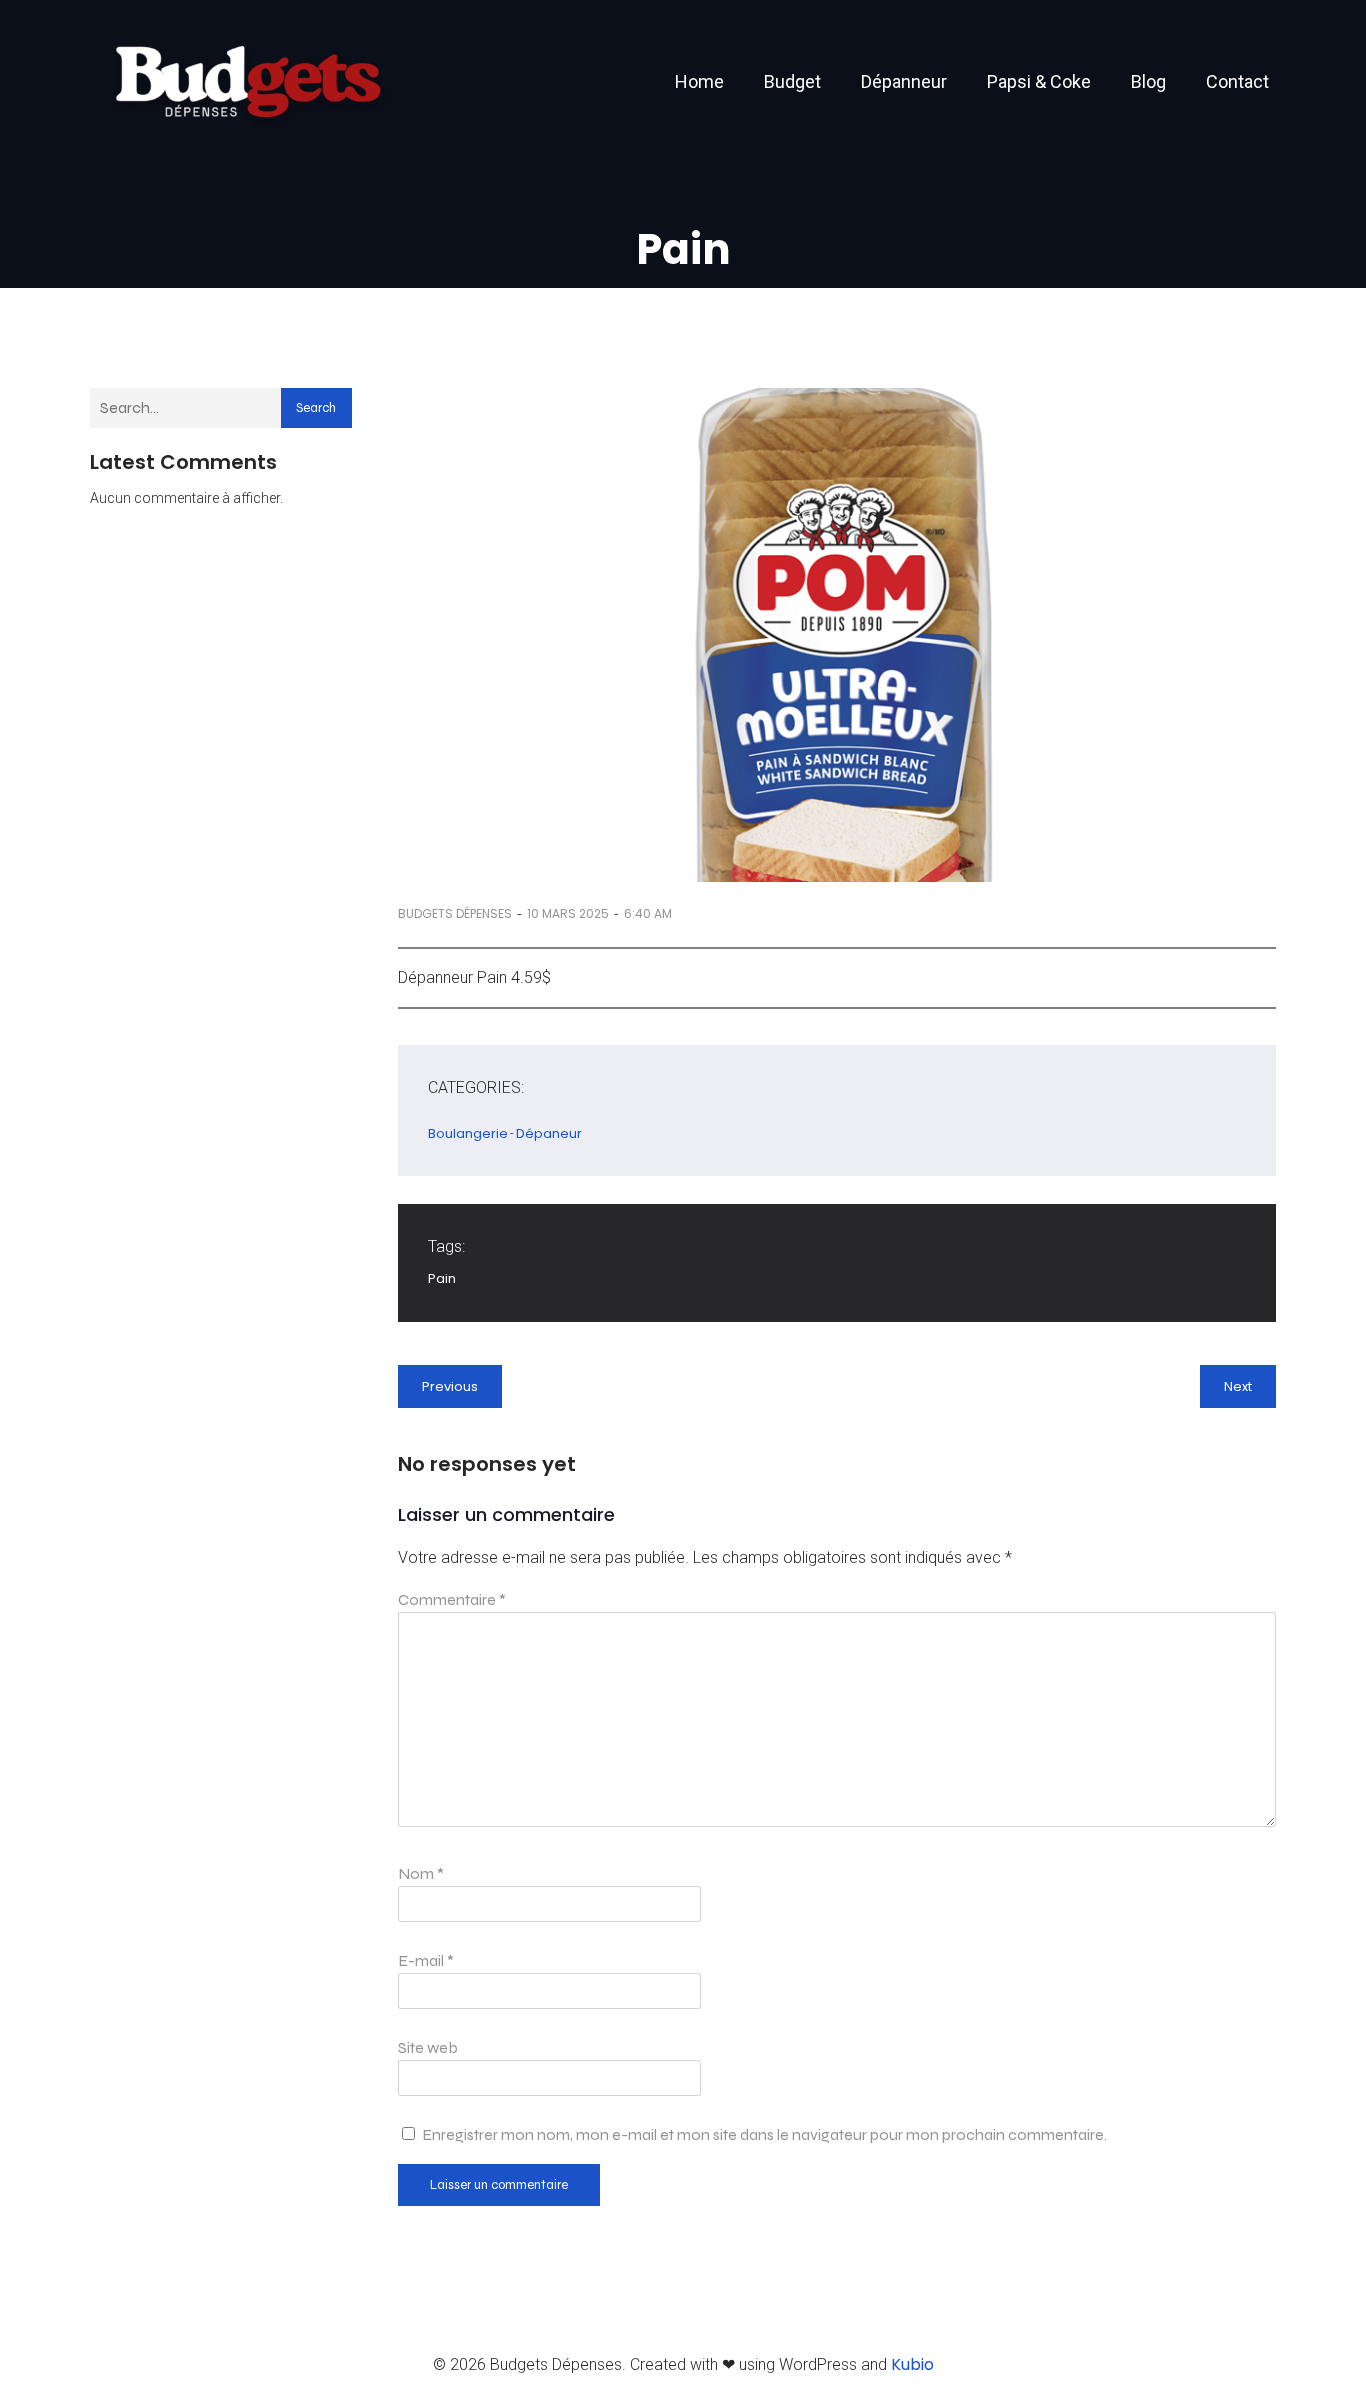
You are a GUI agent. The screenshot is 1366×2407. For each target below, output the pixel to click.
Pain (442, 1278)
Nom (421, 1873)
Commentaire (452, 1599)
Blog (1148, 81)
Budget (792, 81)
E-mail (426, 1960)
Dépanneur (904, 81)
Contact (1237, 81)
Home (699, 81)
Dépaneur (549, 1133)
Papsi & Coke (1039, 81)
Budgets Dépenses (455, 913)
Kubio (912, 2364)
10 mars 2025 (568, 913)
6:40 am (648, 913)
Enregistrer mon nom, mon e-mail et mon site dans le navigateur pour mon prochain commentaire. (764, 2134)
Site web (428, 2047)
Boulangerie (468, 1133)
